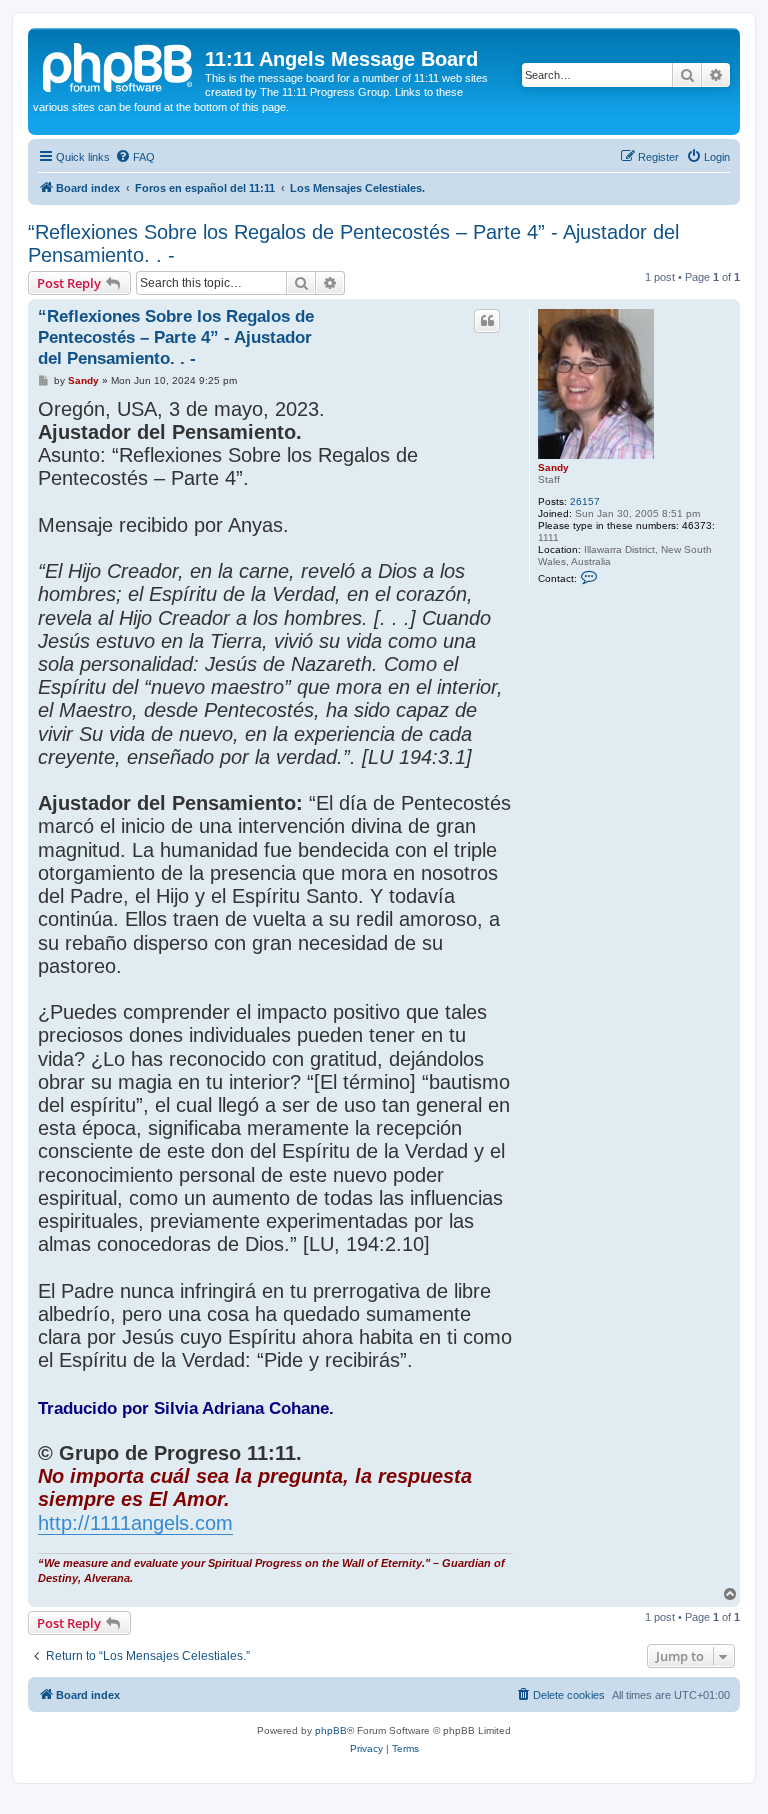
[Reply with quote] (487, 321)
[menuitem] (135, 157)
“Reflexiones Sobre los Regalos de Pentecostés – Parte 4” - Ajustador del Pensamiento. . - (353, 243)
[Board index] (119, 65)
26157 (585, 501)
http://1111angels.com (135, 1523)
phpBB (331, 1730)
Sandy (553, 467)
